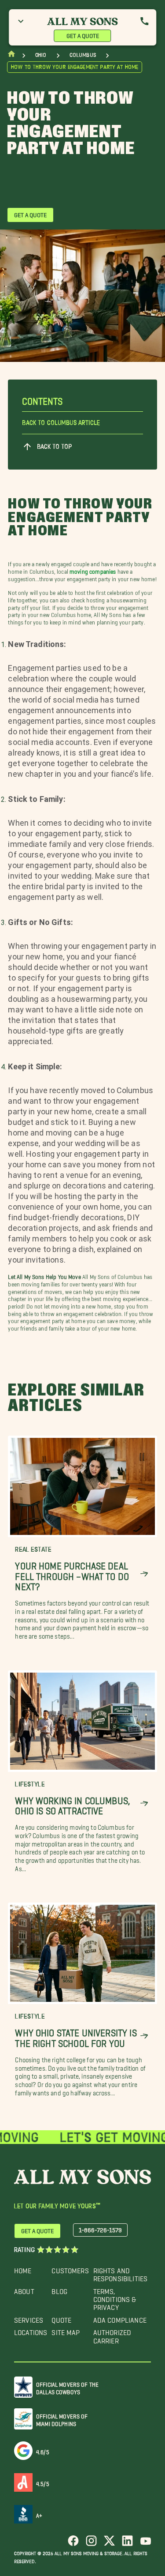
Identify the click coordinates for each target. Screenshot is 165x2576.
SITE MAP (66, 2330)
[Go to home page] (11, 56)
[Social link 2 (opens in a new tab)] (91, 2544)
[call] (144, 21)
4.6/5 (43, 2450)
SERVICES (29, 2318)
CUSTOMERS (70, 2269)
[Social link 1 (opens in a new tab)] (73, 2544)
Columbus (83, 55)
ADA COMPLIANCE (120, 2318)
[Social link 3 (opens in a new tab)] (109, 2544)
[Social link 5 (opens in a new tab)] (145, 2544)
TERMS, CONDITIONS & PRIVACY (115, 2298)
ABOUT (24, 2289)
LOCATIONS (31, 2330)
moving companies (93, 570)
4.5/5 (43, 2482)
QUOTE (61, 2318)
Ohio (41, 55)
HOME (23, 2269)
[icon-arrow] (144, 1574)
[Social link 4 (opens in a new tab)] (127, 2544)
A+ (39, 2514)
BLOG (59, 2289)
